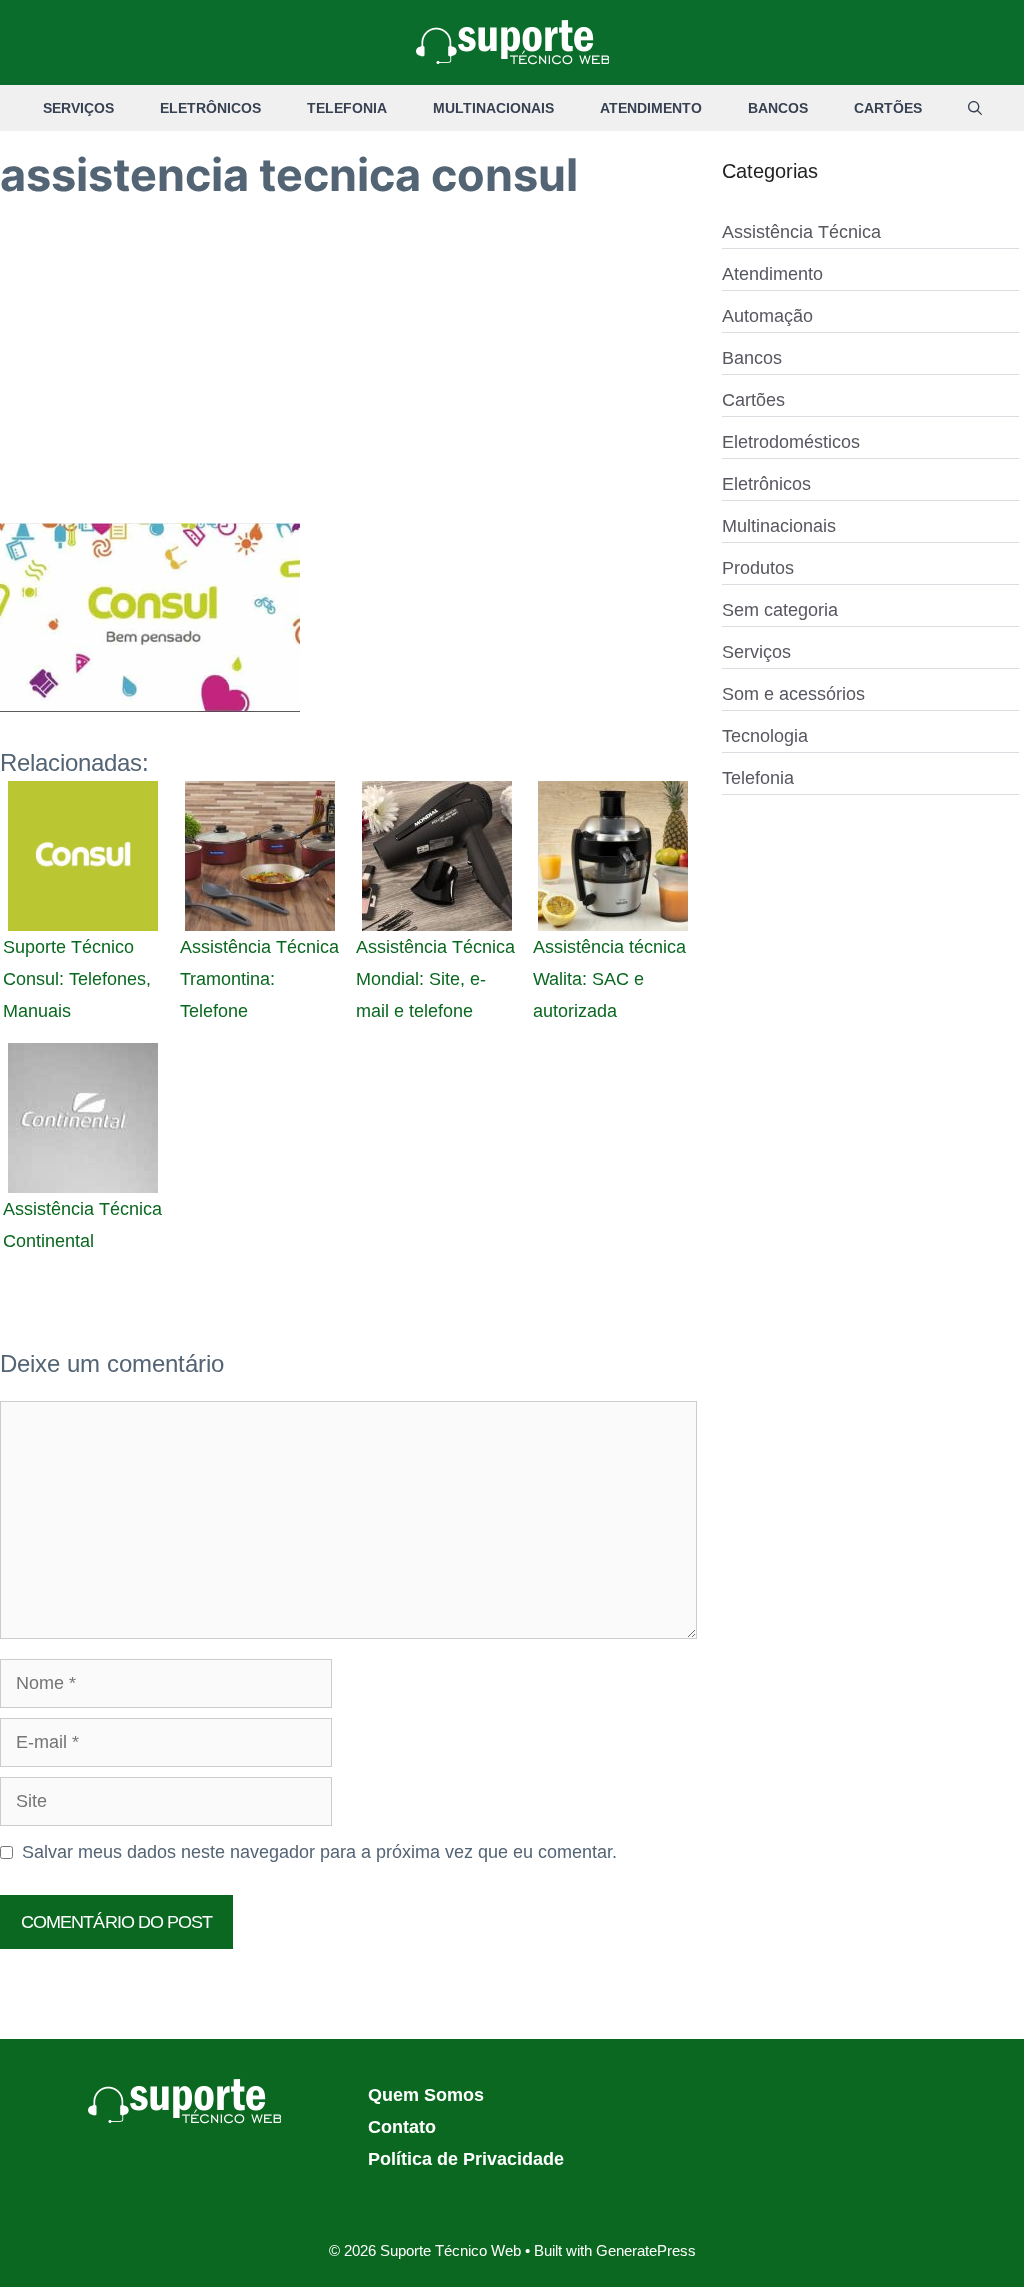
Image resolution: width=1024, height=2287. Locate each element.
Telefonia (347, 108)
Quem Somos (426, 2095)
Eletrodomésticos (791, 442)
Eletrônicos (210, 108)
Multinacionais (493, 108)
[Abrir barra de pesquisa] (975, 108)
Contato (402, 2127)
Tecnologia (765, 736)
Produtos (758, 568)
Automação (767, 316)
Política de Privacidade (466, 2159)
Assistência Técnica (801, 232)
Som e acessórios (793, 694)
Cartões (888, 108)
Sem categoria (780, 610)
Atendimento (651, 108)
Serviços (78, 108)
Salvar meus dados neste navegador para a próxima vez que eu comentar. (319, 1852)
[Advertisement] (348, 375)
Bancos (778, 108)
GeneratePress (646, 2250)
